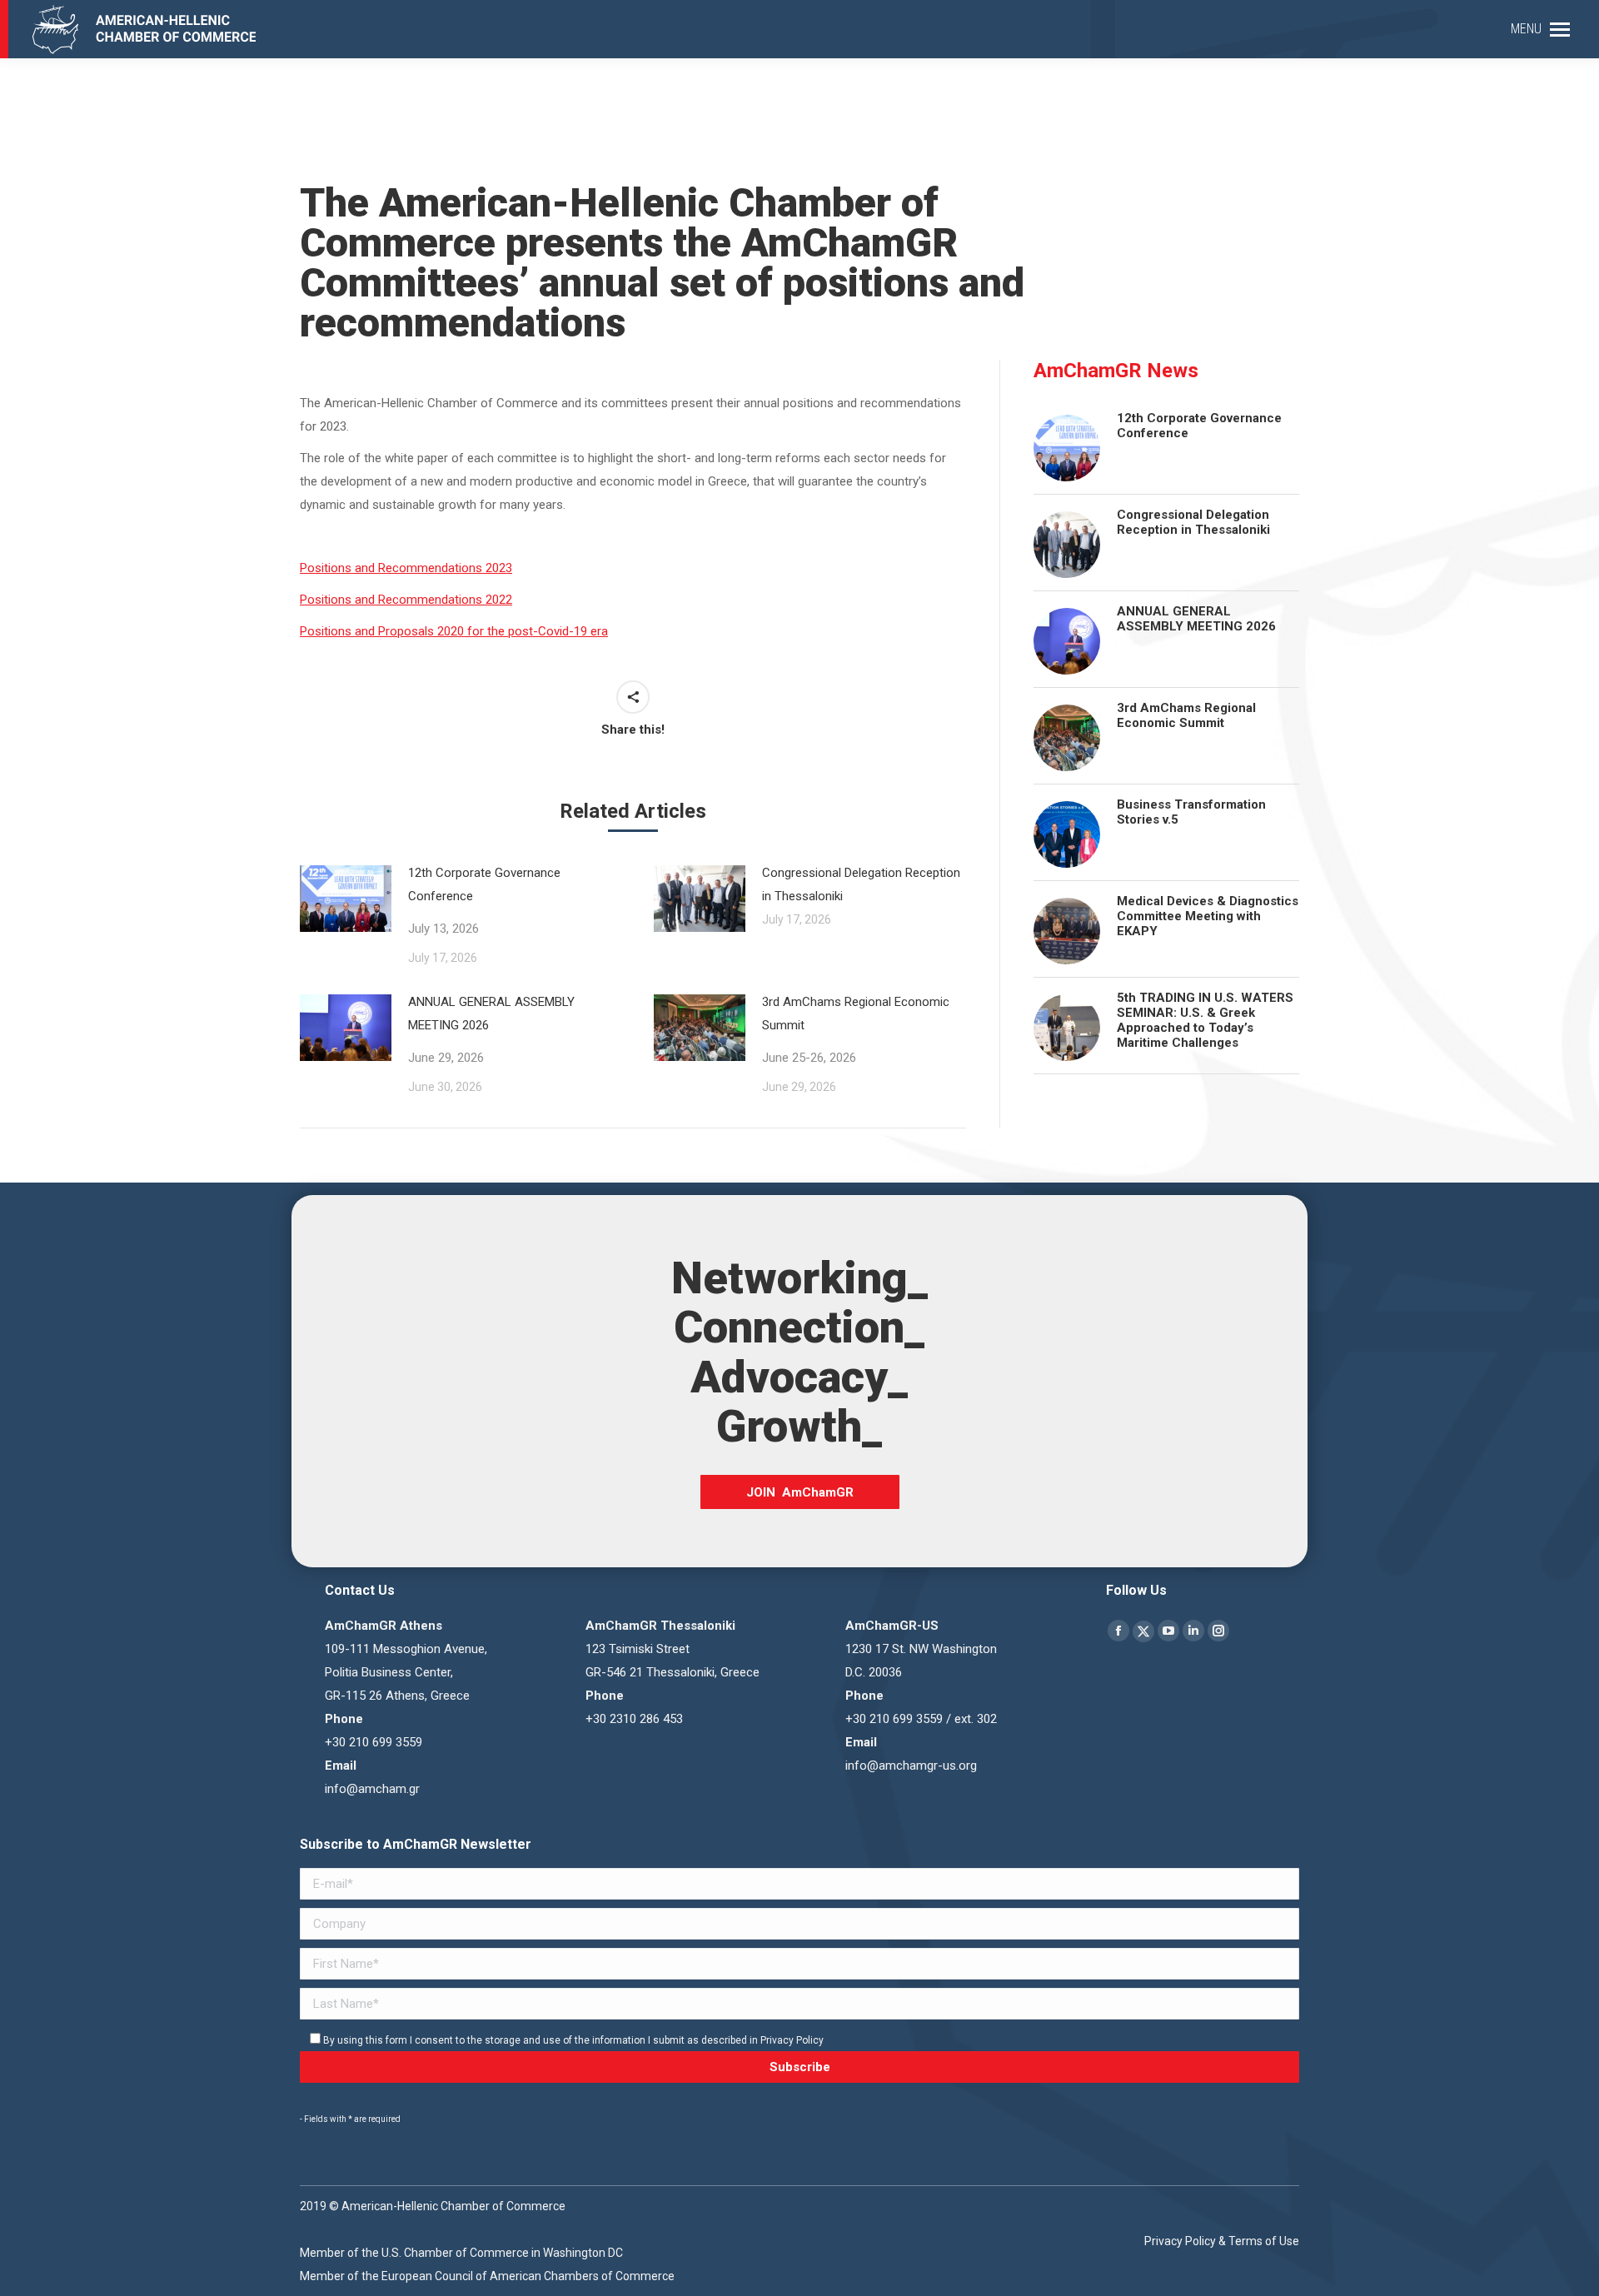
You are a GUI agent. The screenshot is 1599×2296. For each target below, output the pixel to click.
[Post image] (700, 899)
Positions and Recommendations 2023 (406, 568)
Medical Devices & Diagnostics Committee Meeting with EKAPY (1208, 916)
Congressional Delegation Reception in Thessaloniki (861, 884)
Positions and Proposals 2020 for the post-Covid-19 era (454, 631)
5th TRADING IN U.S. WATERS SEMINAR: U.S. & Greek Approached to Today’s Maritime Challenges (1205, 1020)
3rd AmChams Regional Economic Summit (856, 1030)
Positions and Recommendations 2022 (406, 600)
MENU (1526, 29)
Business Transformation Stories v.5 (1191, 812)
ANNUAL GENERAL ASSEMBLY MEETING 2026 (491, 1030)
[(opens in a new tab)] (346, 899)
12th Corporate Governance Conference (484, 901)
